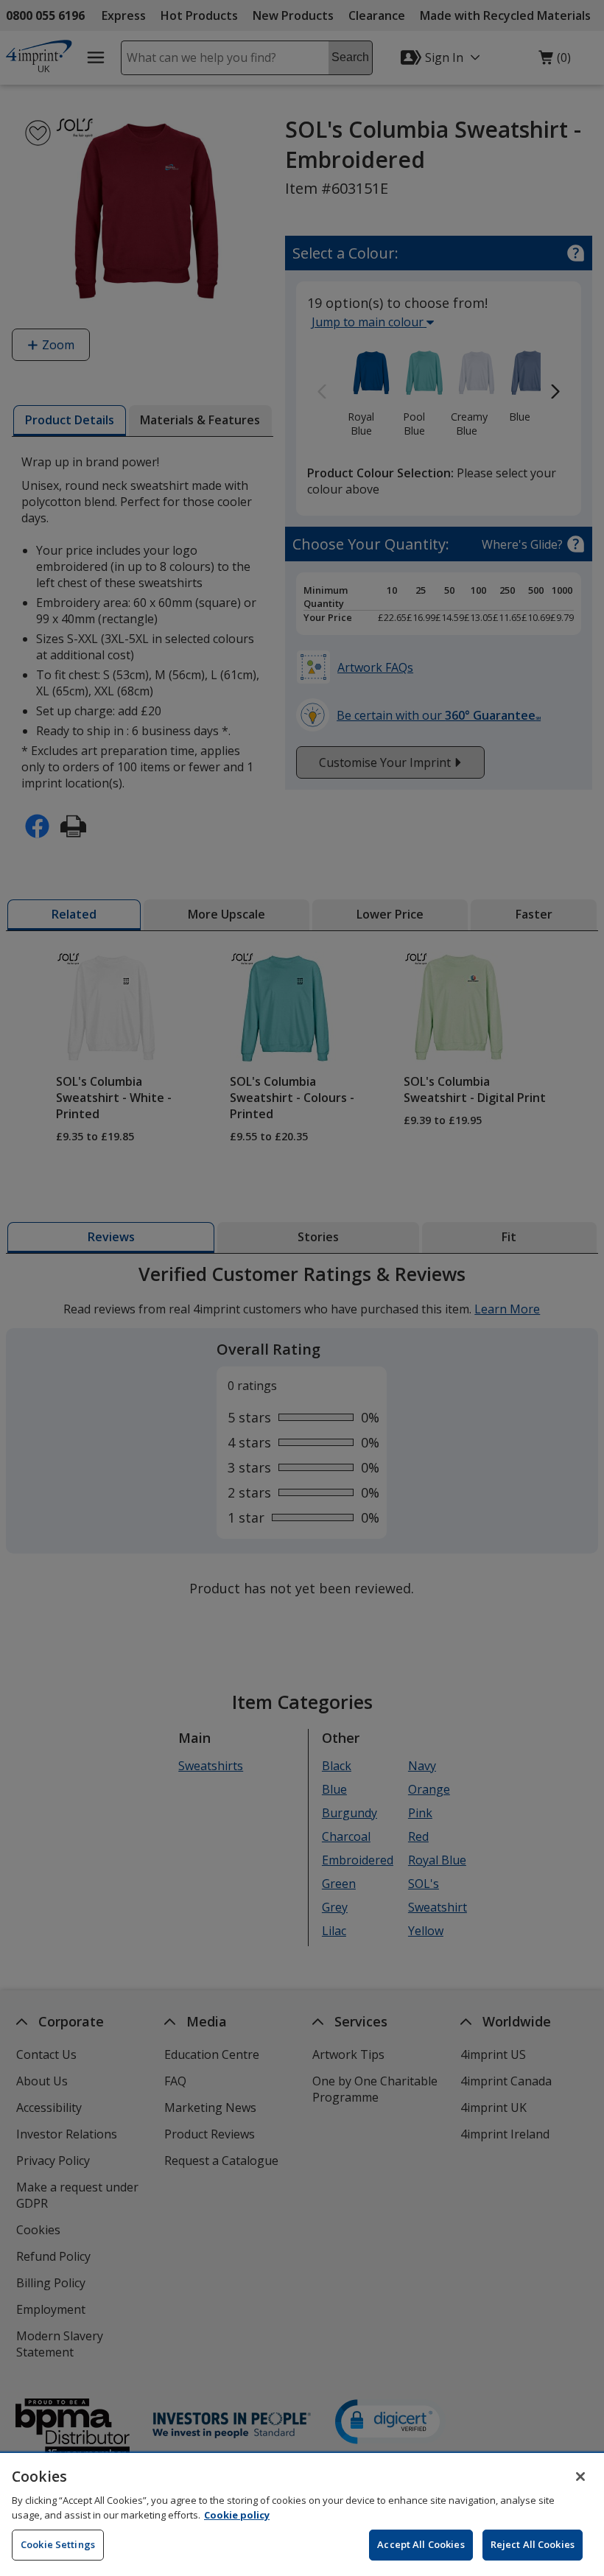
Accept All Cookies (421, 2544)
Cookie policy (237, 2515)
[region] (302, 2514)
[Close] (580, 2477)
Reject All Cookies (533, 2544)
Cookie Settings (58, 2544)
